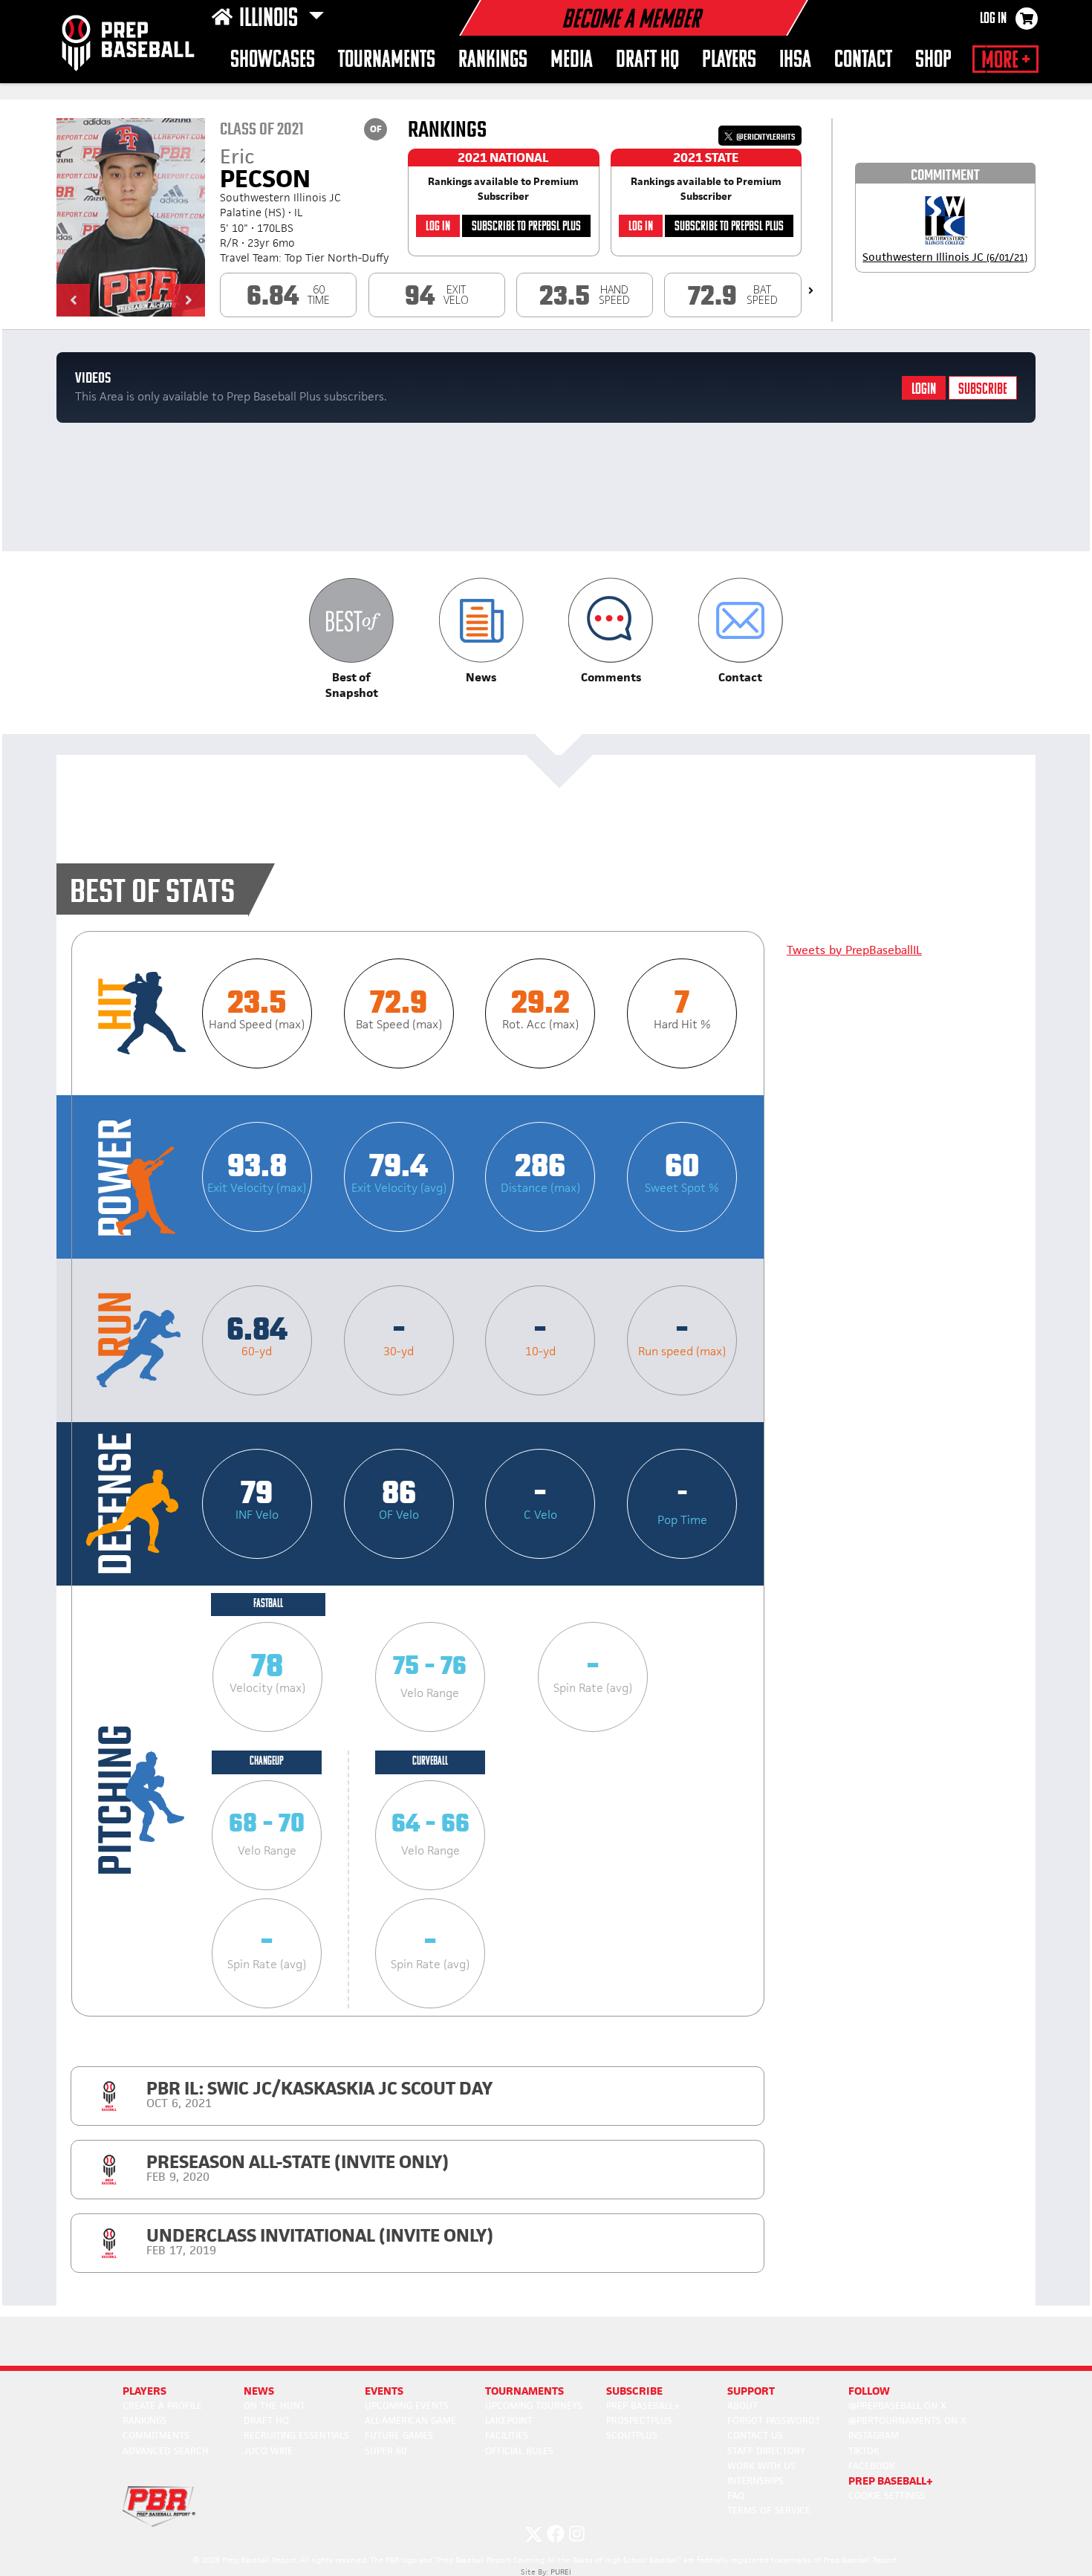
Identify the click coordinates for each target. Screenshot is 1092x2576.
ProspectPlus (639, 2420)
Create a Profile (162, 2405)
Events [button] (384, 2391)
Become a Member (631, 21)
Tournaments (387, 61)
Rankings (493, 61)
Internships (755, 2481)
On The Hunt (274, 2405)
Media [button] (572, 61)
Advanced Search (166, 2451)
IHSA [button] (795, 61)
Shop (933, 61)
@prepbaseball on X (897, 2405)
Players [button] (729, 61)
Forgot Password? (773, 2420)
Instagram (874, 2435)
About (742, 2405)
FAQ (736, 2495)
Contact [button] (863, 61)
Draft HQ (647, 61)
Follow (869, 2391)
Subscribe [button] (634, 2391)
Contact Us (755, 2435)
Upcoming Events (407, 2405)
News (259, 2391)
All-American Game (410, 2420)
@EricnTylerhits (765, 137)
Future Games (399, 2435)
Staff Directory (766, 2451)
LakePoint (509, 2420)
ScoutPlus (632, 2435)
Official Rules (519, 2451)
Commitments (156, 2435)
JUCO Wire (268, 2451)
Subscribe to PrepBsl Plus (526, 227)
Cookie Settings (887, 2495)
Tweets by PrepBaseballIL (854, 950)
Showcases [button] (273, 61)
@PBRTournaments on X (907, 2420)
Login (924, 390)
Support (751, 2391)
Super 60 (386, 2451)
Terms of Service (769, 2510)
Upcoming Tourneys (534, 2405)
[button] (73, 300)
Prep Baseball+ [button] (891, 2481)
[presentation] (811, 291)
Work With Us (761, 2466)
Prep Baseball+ (643, 2405)
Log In (993, 19)
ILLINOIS (271, 19)
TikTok (864, 2451)
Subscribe (983, 390)
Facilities (507, 2435)
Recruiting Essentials (296, 2435)
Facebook (872, 2466)
